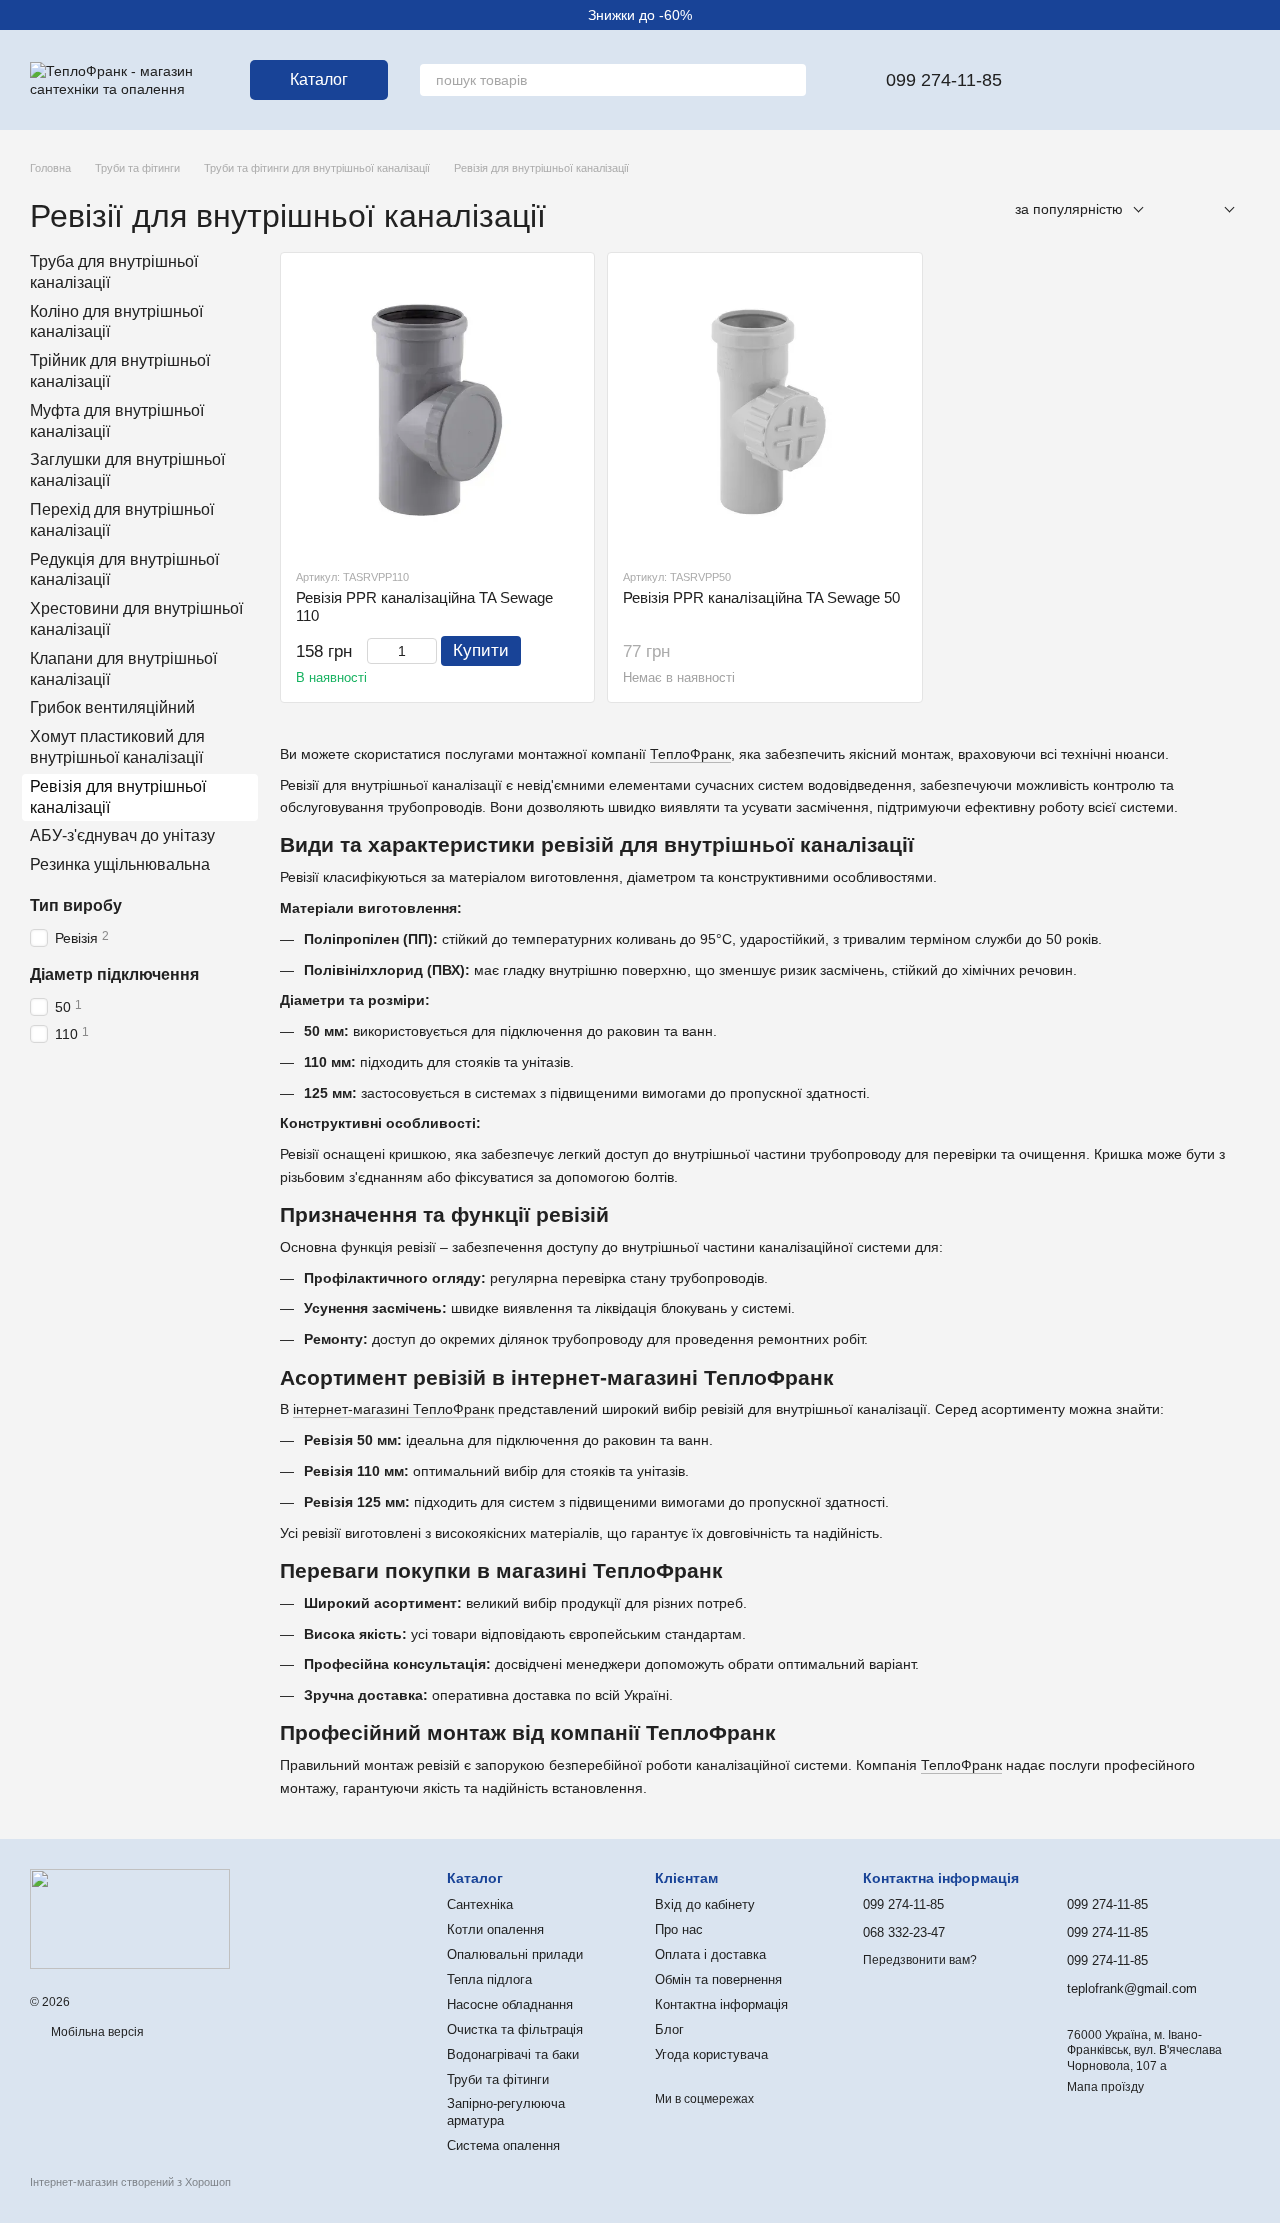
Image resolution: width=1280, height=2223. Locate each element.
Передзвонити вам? (920, 1960)
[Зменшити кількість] (376, 651)
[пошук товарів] (790, 80)
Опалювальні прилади (515, 1954)
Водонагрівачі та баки (513, 2054)
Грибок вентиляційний (112, 708)
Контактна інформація (721, 2004)
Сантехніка (480, 1904)
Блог (669, 2029)
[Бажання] (1078, 80)
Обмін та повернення (718, 1979)
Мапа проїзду (1105, 2087)
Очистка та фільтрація (515, 2029)
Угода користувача (711, 2054)
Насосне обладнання (510, 2004)
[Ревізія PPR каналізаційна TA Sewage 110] (437, 409)
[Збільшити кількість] (427, 651)
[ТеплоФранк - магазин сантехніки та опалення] (130, 1918)
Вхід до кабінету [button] (705, 1904)
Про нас (679, 1929)
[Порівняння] (1130, 80)
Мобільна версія (96, 2032)
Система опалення (503, 2145)
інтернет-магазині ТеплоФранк (393, 1409)
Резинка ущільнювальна (120, 865)
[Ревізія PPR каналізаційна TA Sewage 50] (764, 409)
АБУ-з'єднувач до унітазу (122, 836)
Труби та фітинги (498, 2079)
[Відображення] (1214, 210)
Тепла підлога (489, 1979)
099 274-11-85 (944, 80)
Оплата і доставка (710, 1954)
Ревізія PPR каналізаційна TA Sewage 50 (761, 597)
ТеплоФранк (690, 754)
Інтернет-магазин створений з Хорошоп (130, 2182)
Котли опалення (495, 1929)
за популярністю (1069, 209)
